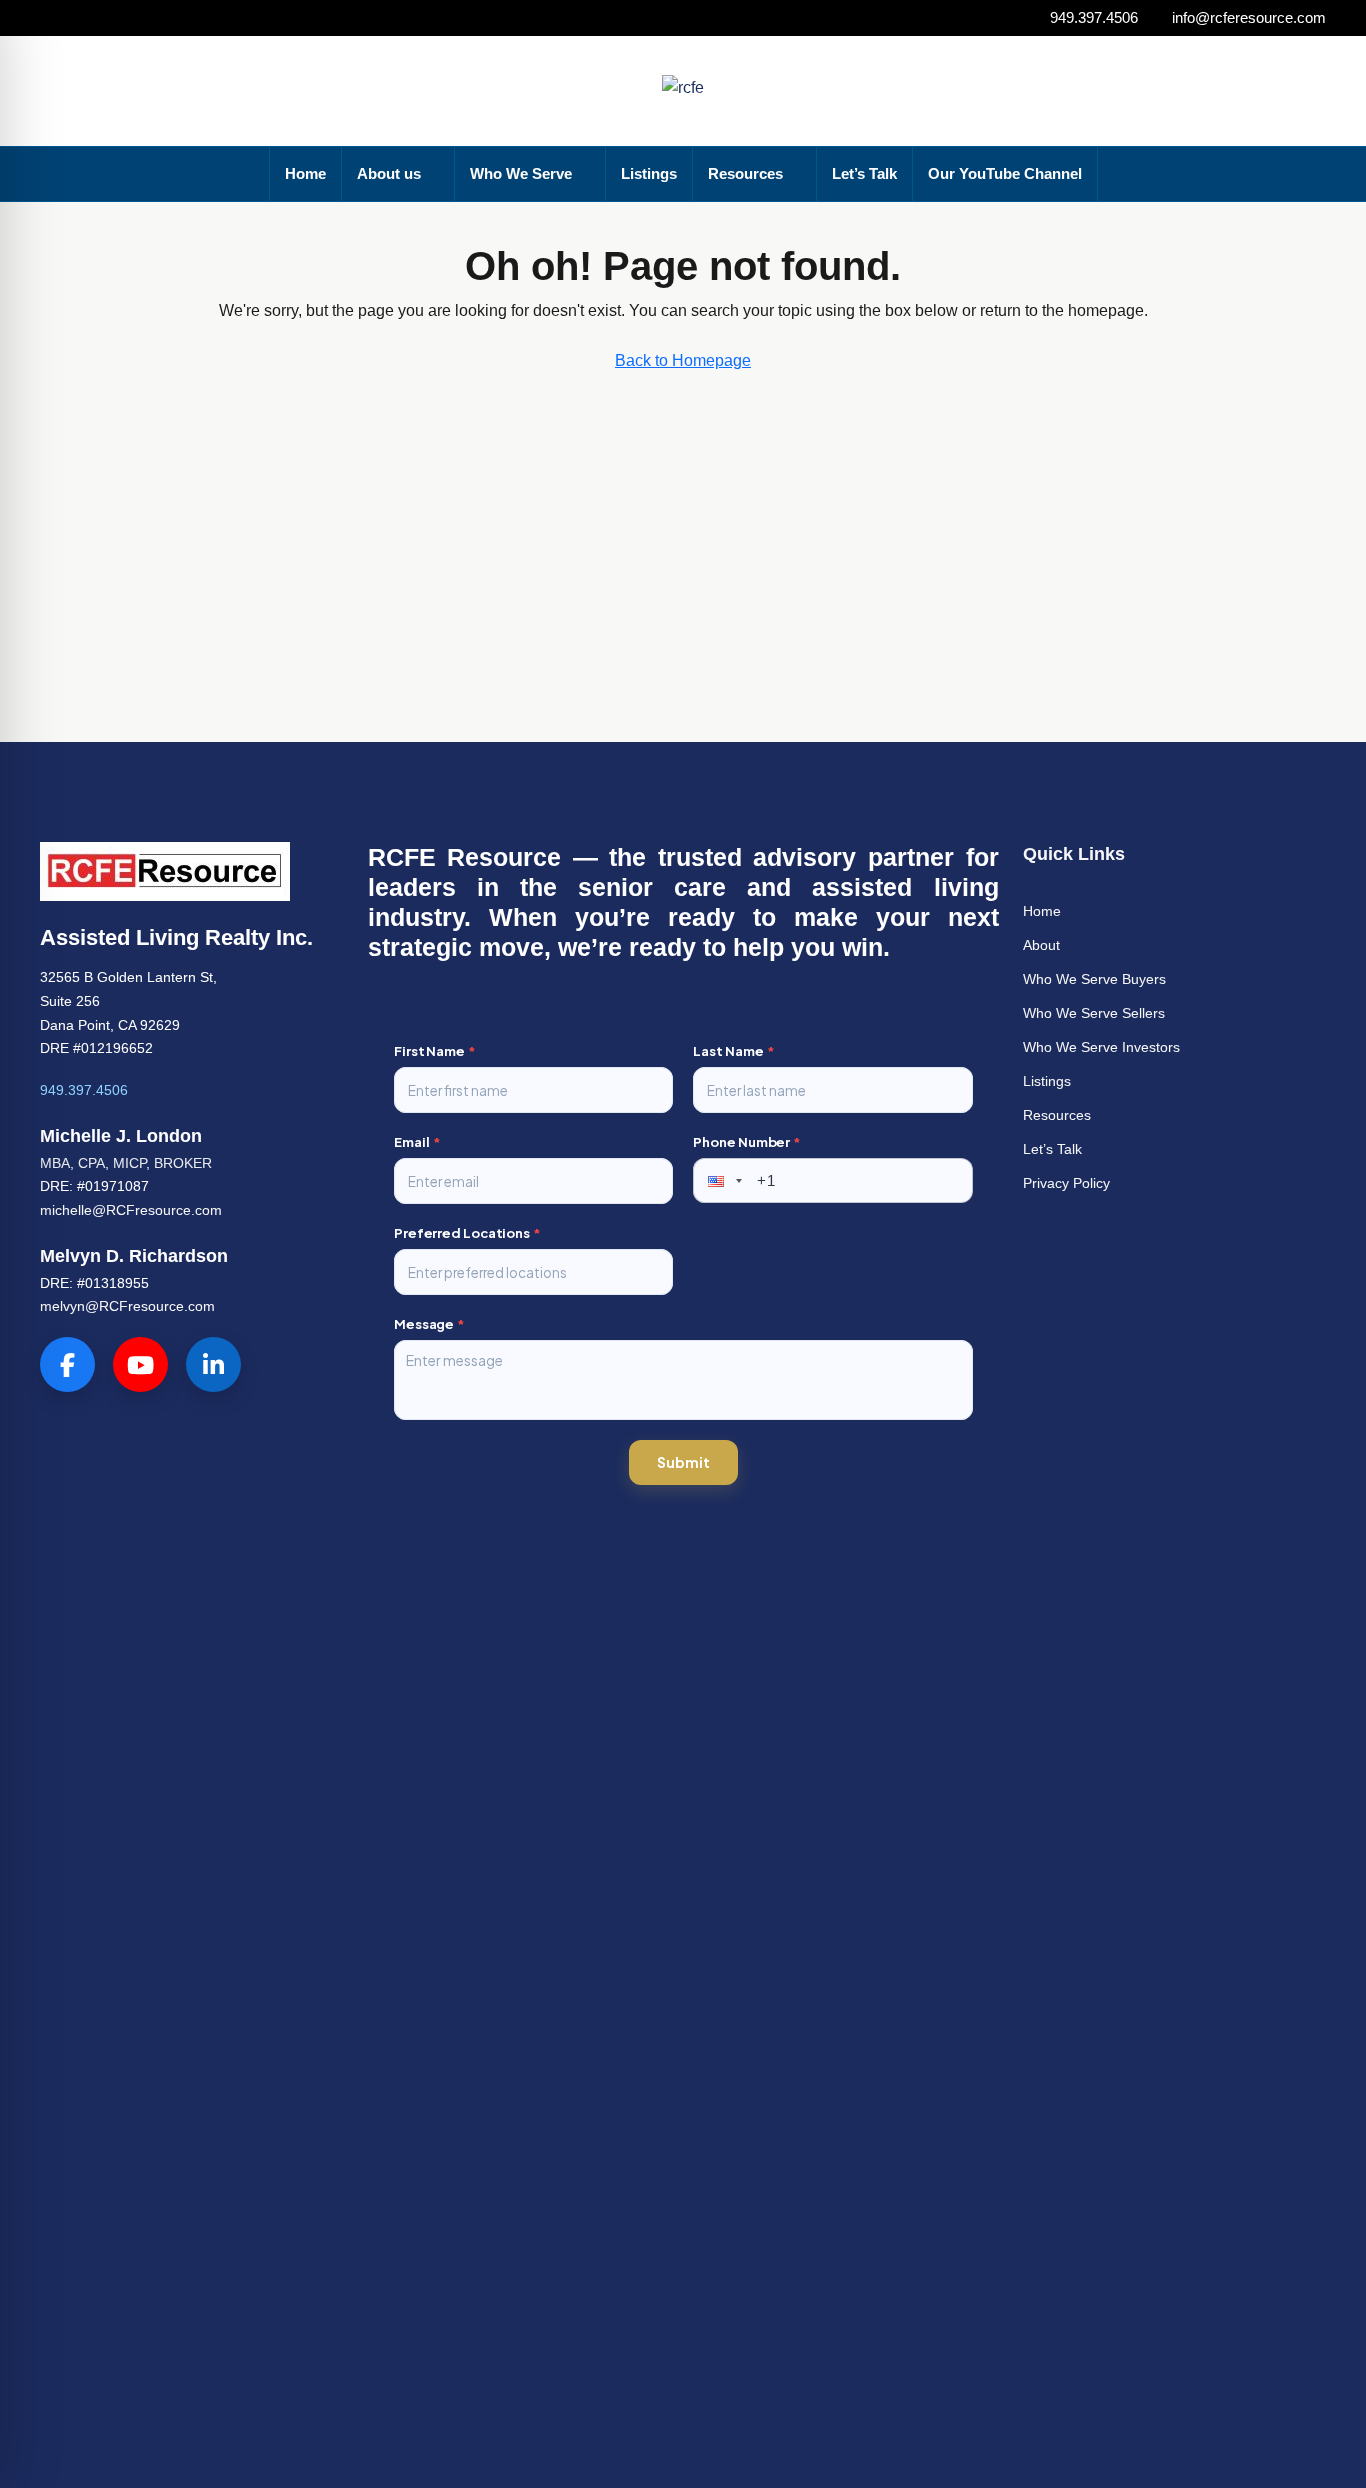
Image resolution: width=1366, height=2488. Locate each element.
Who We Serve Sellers (1094, 1013)
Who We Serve (521, 173)
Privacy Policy (1066, 1183)
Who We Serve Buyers (1094, 979)
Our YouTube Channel (1005, 173)
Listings (649, 173)
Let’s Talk (864, 173)
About (1041, 945)
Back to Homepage (683, 360)
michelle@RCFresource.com (131, 1210)
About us (389, 173)
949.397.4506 (84, 1090)
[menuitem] (1225, 91)
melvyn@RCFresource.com (127, 1306)
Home (305, 173)
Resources (745, 173)
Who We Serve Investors (1101, 1047)
